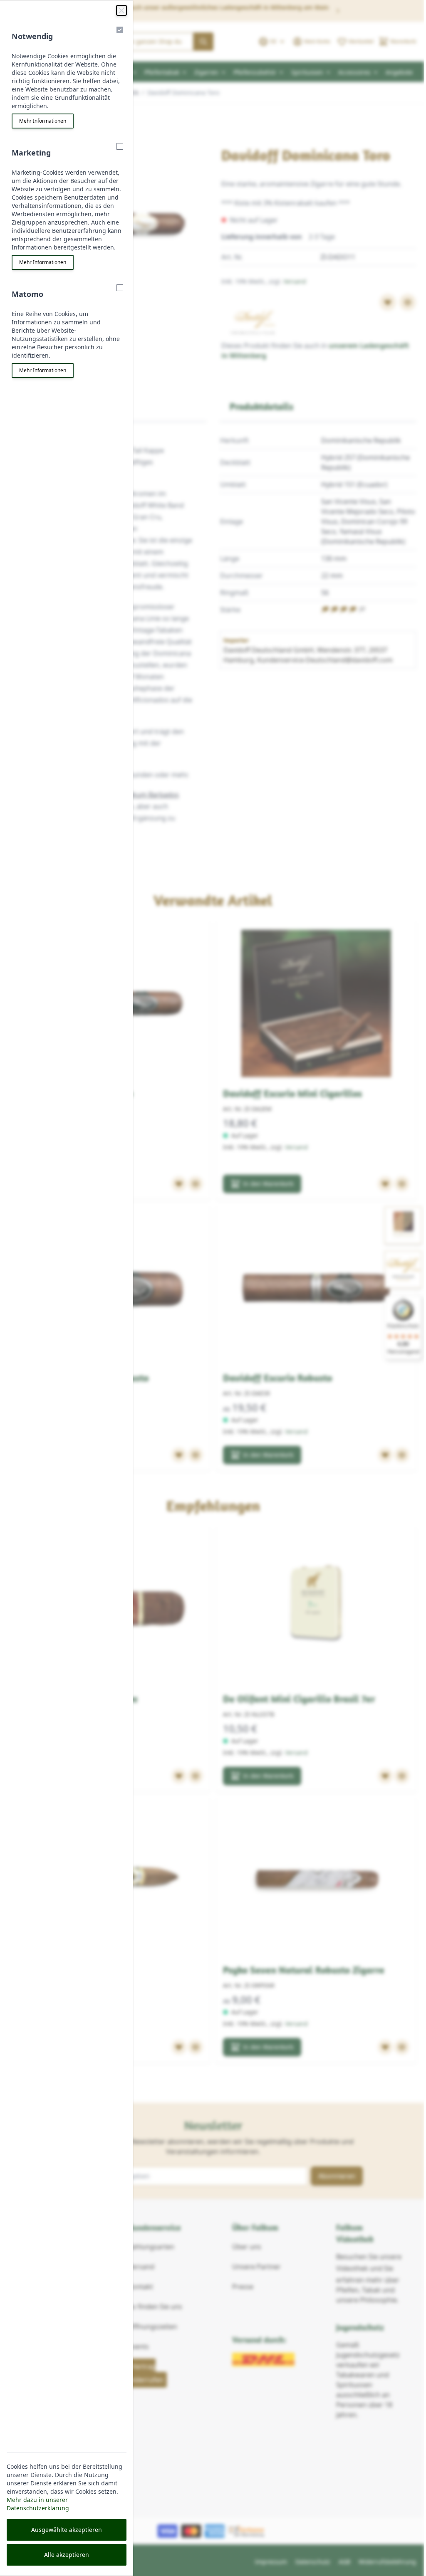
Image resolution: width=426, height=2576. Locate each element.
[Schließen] (121, 10)
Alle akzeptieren (67, 2555)
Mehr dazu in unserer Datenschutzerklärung (38, 2504)
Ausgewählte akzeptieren (67, 2530)
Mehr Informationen (43, 121)
